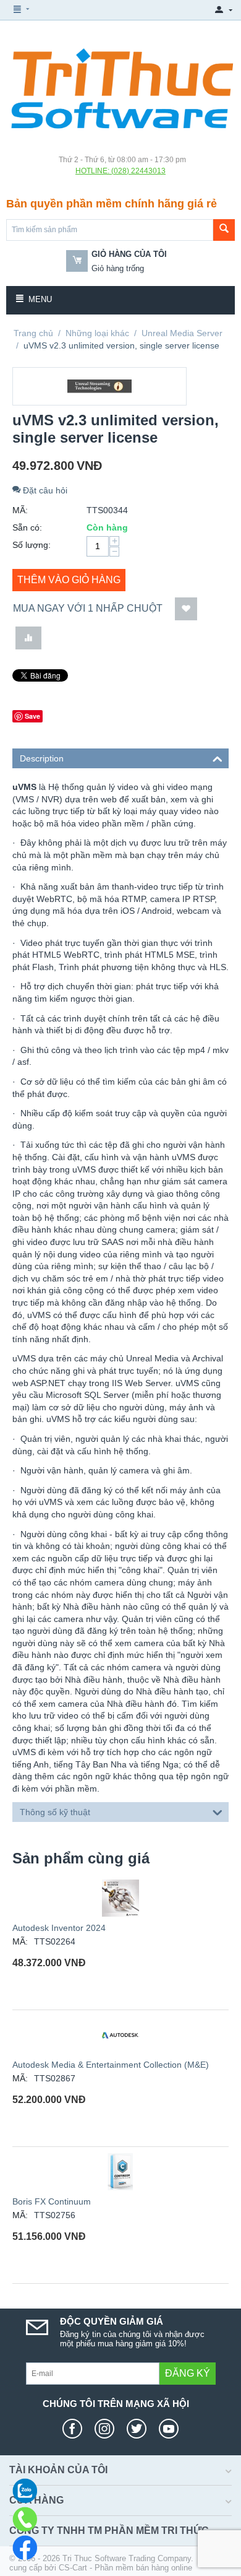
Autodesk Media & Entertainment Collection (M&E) (111, 2065)
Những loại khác (97, 333)
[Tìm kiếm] (224, 230)
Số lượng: (32, 545)
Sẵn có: (27, 527)
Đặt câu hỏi (44, 490)
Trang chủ (33, 333)
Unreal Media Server (182, 333)
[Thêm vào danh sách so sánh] (28, 638)
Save (32, 716)
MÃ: (20, 510)
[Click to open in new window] (75, 2429)
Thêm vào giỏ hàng (69, 580)
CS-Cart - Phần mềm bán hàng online (125, 2568)
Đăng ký (188, 2373)
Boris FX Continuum (52, 2201)
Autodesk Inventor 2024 (59, 1928)
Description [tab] (42, 758)
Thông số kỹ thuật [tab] (55, 1812)
